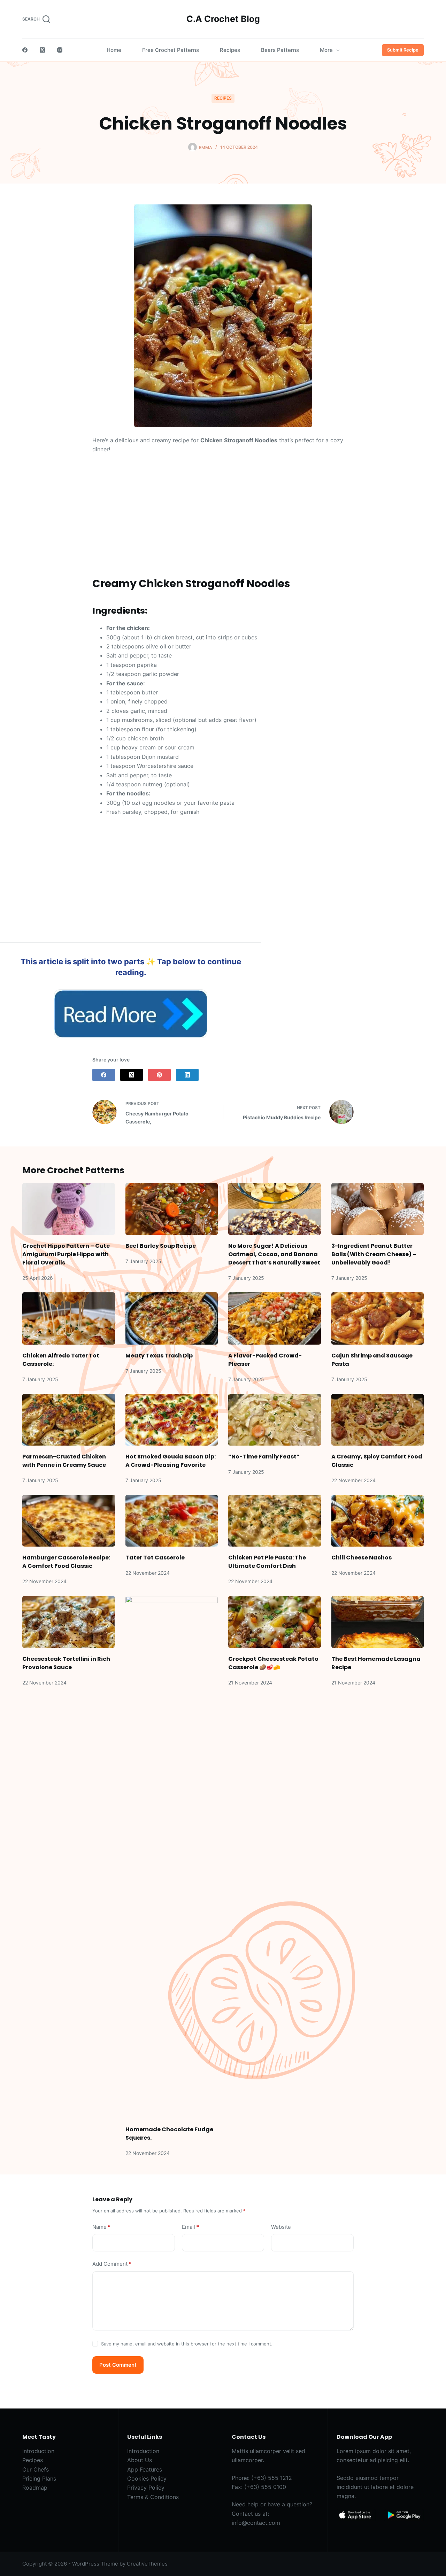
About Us (140, 2460)
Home (114, 50)
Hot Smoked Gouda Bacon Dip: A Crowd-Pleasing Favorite (171, 1461)
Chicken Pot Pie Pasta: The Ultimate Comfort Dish (267, 1562)
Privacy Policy (146, 2488)
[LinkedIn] (187, 1075)
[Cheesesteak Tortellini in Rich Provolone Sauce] (69, 1622)
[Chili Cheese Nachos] (378, 1521)
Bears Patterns (280, 50)
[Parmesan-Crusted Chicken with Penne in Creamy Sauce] (69, 1420)
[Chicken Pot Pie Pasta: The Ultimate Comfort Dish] (275, 1521)
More (326, 50)
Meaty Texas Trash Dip (159, 1356)
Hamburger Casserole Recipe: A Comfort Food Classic (66, 1562)
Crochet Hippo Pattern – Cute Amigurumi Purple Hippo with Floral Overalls (66, 1254)
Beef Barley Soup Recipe (161, 1246)
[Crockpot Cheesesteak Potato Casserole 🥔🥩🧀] (275, 1622)
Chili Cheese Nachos (362, 1558)
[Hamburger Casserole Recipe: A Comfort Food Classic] (69, 1521)
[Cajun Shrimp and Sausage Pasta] (378, 1318)
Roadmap (35, 2488)
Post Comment (118, 2365)
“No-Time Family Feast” (264, 1457)
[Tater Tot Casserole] (172, 1521)
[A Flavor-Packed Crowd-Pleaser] (275, 1318)
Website (281, 2227)
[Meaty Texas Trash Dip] (172, 1318)
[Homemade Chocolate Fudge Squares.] (172, 1857)
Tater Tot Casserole (155, 1558)
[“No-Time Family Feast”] (275, 1420)
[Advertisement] (223, 511)
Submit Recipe (403, 50)
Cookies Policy (147, 2478)
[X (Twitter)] (42, 50)
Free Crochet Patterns (171, 50)
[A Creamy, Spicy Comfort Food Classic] (378, 1420)
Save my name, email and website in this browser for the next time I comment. (187, 2344)
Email (190, 2227)
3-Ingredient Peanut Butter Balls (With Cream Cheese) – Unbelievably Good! (374, 1254)
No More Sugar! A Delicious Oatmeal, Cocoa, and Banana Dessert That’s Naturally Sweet (274, 1254)
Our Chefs (36, 2469)
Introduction (38, 2451)
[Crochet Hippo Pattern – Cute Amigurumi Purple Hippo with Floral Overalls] (69, 1209)
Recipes (230, 50)
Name (101, 2227)
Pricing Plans (39, 2478)
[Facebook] (25, 50)
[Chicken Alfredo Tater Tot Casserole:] (69, 1318)
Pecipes (33, 2460)
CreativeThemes (147, 2564)
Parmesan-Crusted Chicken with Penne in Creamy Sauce (64, 1461)
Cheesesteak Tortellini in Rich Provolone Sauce (66, 1663)
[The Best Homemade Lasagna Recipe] (378, 1622)
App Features (145, 2469)
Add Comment (112, 2264)
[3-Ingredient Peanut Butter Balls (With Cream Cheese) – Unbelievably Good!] (378, 1209)
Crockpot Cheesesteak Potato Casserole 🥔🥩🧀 (273, 1663)
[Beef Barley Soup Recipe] (172, 1209)
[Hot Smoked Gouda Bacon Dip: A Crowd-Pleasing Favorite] (172, 1420)
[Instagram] (60, 50)
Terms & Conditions (153, 2497)
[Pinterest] (159, 1075)
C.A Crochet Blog (223, 19)
